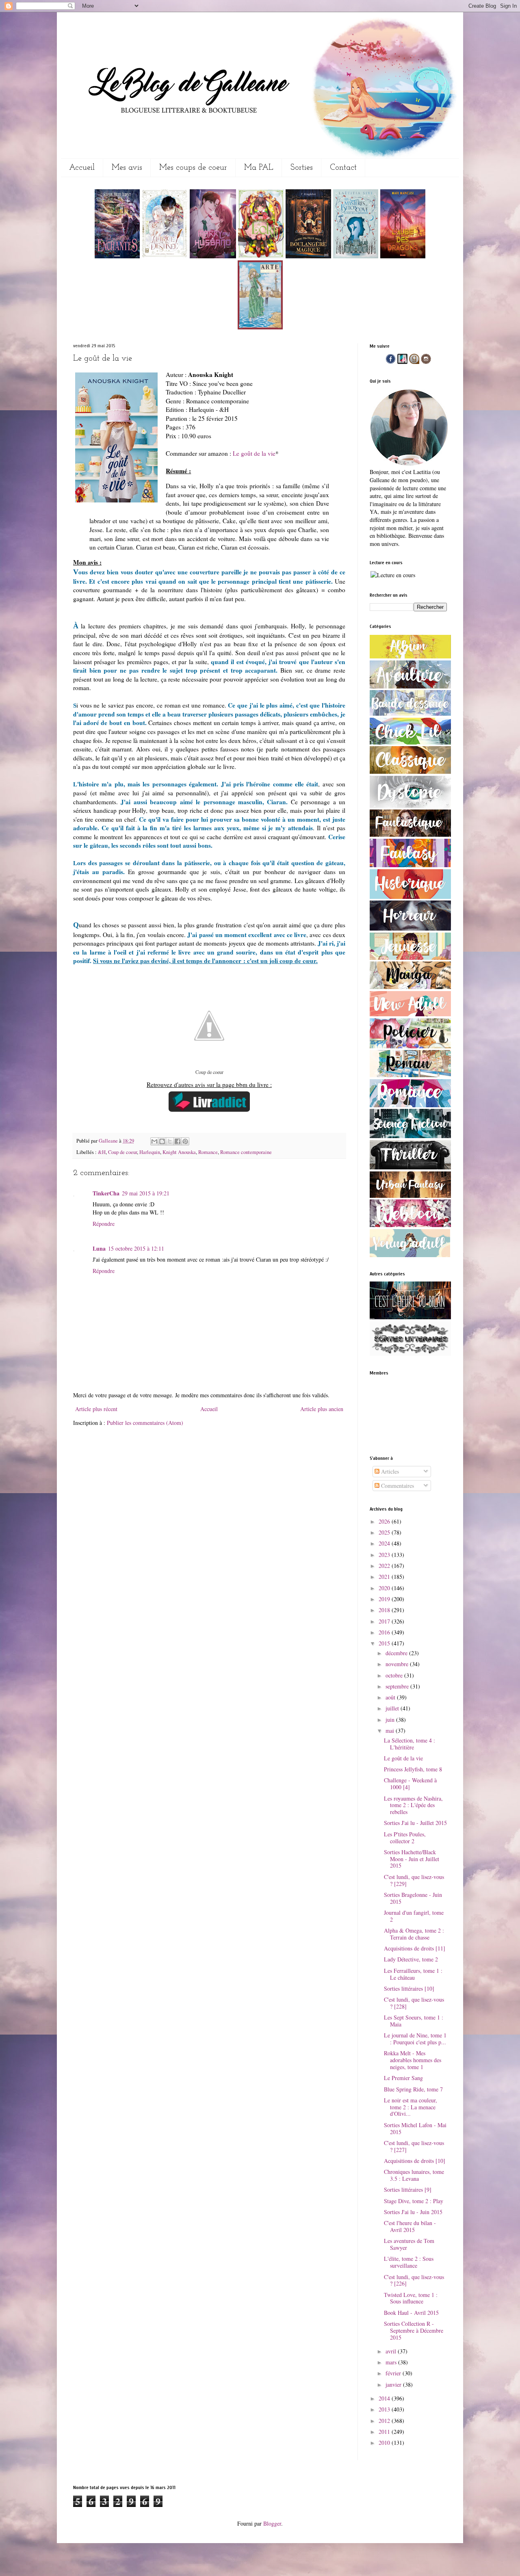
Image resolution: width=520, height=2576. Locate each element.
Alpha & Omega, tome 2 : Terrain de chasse (414, 1934)
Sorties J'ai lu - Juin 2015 (413, 2212)
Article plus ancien (322, 1409)
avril (392, 2351)
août (391, 1697)
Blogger (272, 2523)
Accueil (82, 168)
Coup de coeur (122, 1152)
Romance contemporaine (246, 1152)
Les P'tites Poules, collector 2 (405, 1838)
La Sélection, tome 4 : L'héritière (409, 1744)
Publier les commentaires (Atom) (145, 1423)
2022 (385, 1566)
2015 (385, 1643)
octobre (395, 1675)
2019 (385, 1599)
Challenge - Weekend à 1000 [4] (410, 1784)
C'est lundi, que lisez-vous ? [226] (414, 2280)
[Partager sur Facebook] (178, 1141)
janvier (394, 2384)
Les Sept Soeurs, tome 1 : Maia (414, 2021)
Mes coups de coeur (193, 168)
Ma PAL (259, 168)
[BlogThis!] (162, 1141)
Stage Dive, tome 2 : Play (414, 2201)
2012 (385, 2421)
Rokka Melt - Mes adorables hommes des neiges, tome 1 (413, 2060)
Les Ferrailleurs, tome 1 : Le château (413, 1974)
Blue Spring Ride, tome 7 (413, 2089)
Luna (99, 1248)
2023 (385, 1555)
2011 (385, 2432)
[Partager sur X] (170, 1141)
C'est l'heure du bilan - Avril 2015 (410, 2226)
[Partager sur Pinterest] (185, 1141)
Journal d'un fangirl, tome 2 (414, 1916)
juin (391, 1720)
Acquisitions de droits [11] (415, 1948)
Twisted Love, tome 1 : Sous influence (411, 2298)
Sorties (302, 168)
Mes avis (127, 168)
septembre (398, 1686)
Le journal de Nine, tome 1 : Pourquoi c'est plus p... (415, 2039)
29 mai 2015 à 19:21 (146, 1193)
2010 (385, 2443)
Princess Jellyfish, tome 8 (413, 1769)
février (394, 2373)
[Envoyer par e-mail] (154, 1141)
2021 (385, 1577)
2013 (385, 2409)
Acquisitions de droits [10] (415, 2161)
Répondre (104, 1224)
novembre (398, 1664)
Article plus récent (96, 1409)
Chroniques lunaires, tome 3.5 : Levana (414, 2175)
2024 (385, 1543)
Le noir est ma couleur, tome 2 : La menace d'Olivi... (411, 2107)
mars (392, 2362)
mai (391, 1731)
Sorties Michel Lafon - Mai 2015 (415, 2128)
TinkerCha (106, 1193)
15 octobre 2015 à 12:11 (136, 1248)
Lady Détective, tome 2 (411, 1959)
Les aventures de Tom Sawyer (409, 2244)
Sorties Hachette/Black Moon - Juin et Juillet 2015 (412, 1859)
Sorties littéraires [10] (409, 1988)
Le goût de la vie (254, 453)
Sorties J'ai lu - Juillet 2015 (415, 1823)
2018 (385, 1610)
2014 (385, 2398)
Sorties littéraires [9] (408, 2190)
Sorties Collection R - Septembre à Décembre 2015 (414, 2330)
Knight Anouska (179, 1152)
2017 (385, 1621)
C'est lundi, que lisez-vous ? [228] (414, 2003)
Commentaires (397, 1486)
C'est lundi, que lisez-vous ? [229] (414, 1880)
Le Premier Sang (403, 2078)
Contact (343, 168)
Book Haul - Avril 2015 (411, 2313)
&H (102, 1152)
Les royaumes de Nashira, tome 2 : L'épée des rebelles (413, 1805)
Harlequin (150, 1152)
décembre (397, 1653)
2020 (385, 1588)
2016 (385, 1632)
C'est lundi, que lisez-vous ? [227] (414, 2146)
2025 (385, 1532)
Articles (389, 1471)
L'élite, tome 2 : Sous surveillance (409, 2262)
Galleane (109, 1141)
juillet (393, 1708)
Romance (208, 1152)
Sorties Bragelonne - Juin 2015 (413, 1898)
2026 (385, 1521)
